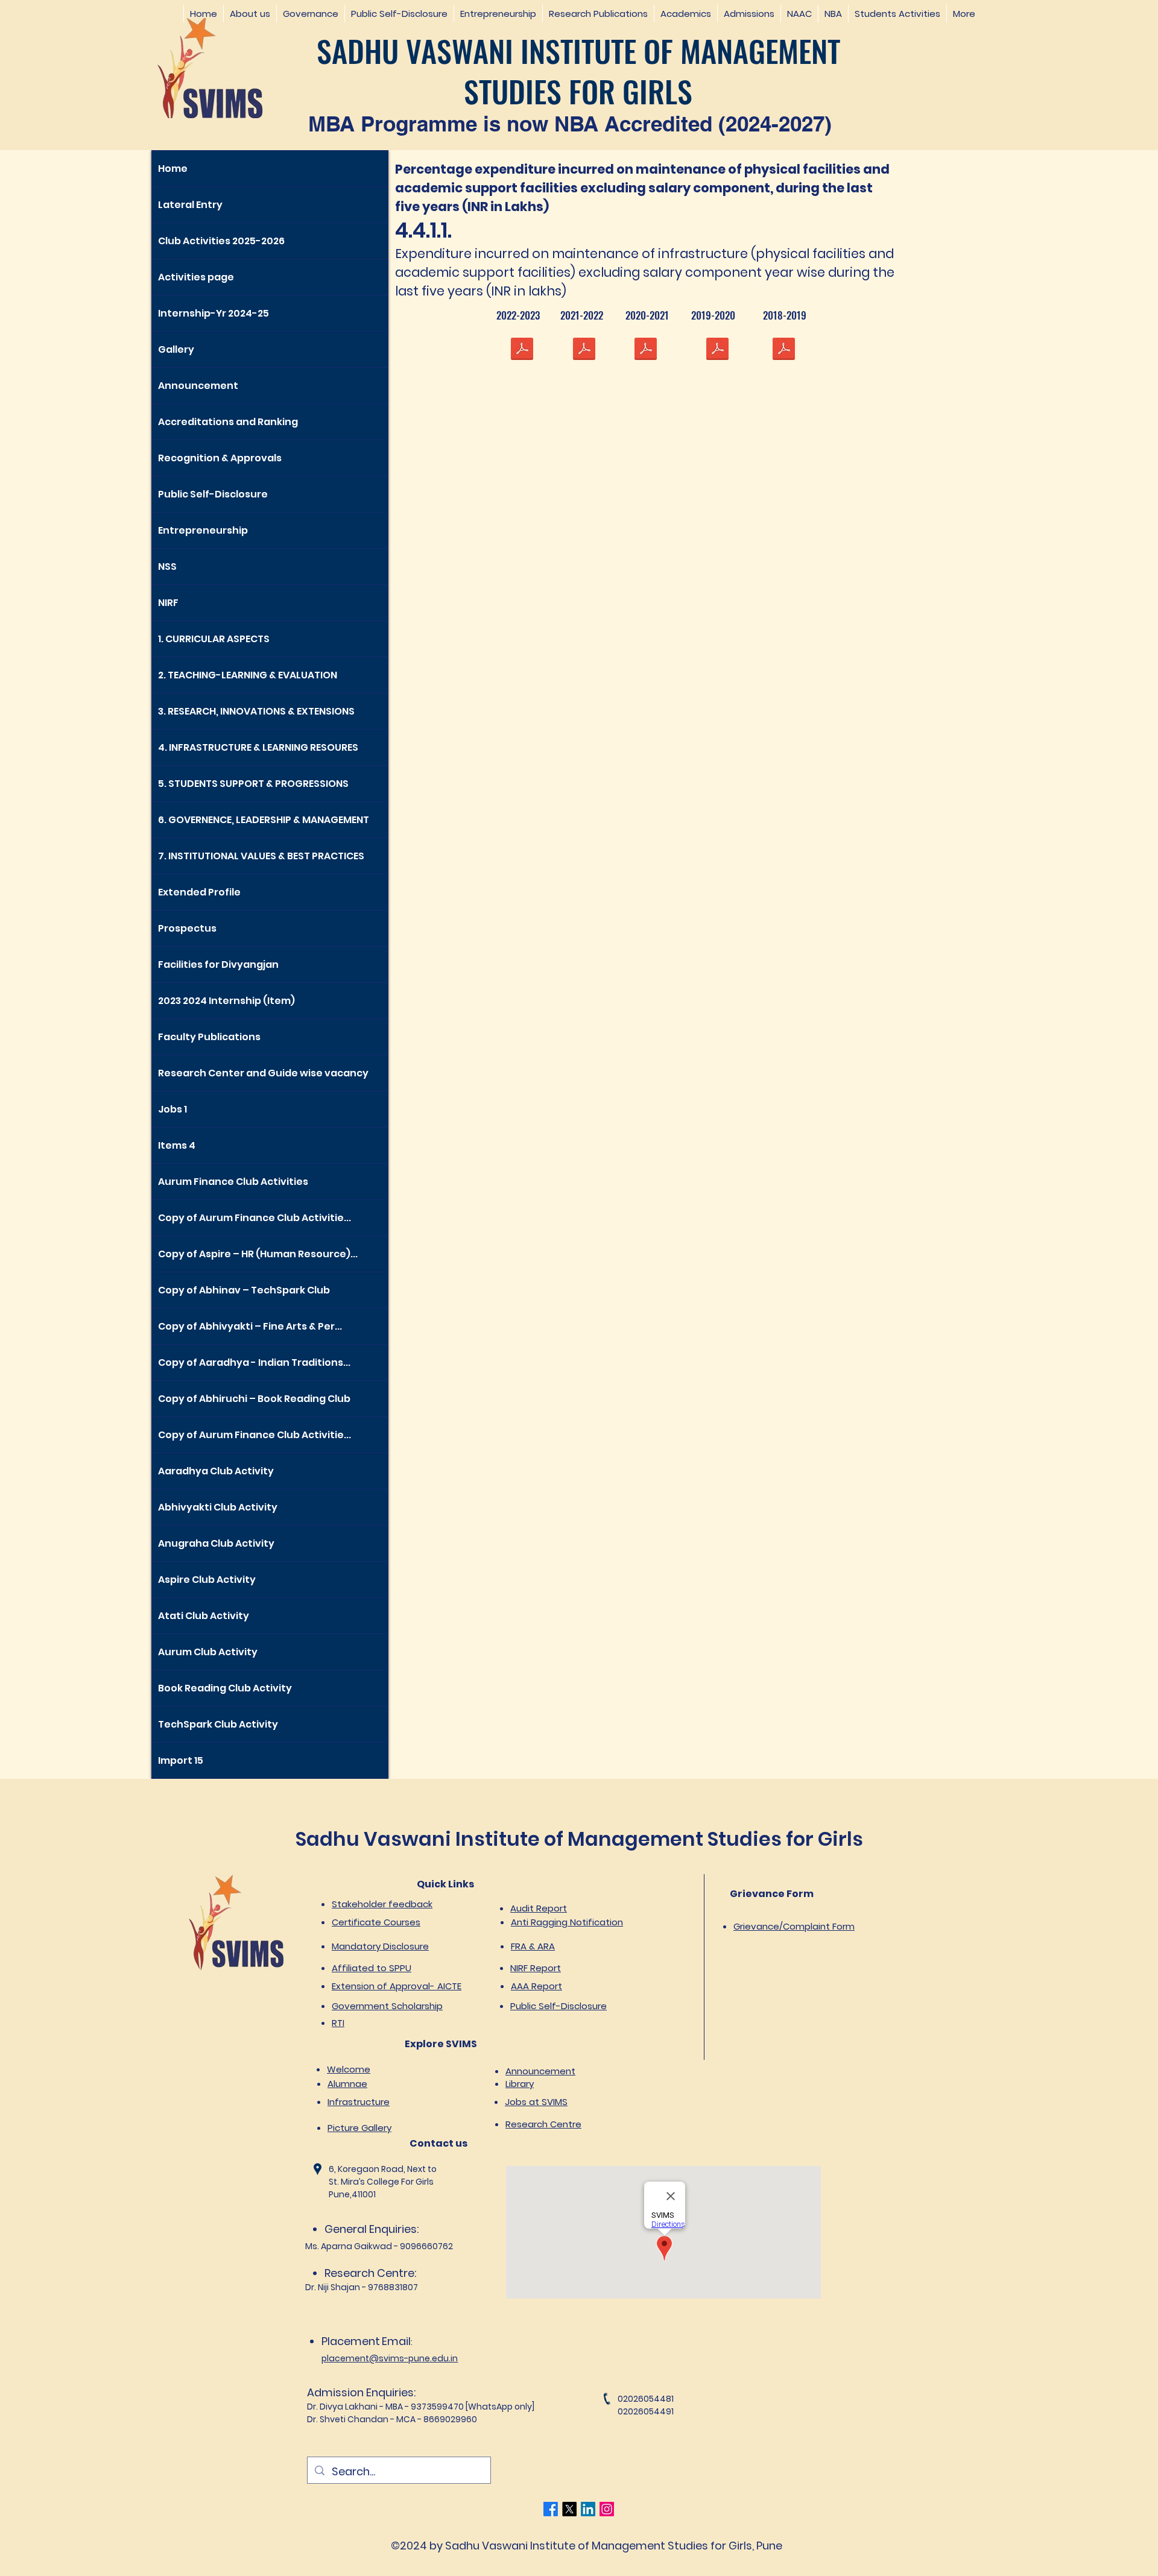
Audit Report (539, 1908)
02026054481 (646, 2399)
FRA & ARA (533, 1946)
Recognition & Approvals (220, 458)
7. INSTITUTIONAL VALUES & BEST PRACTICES (261, 856)
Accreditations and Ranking (228, 422)
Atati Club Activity (204, 1616)
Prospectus (187, 928)
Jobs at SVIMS (536, 2102)
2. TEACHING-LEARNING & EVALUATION (248, 675)
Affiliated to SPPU (372, 1968)
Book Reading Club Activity (225, 1688)
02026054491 (646, 2411)
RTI (338, 2023)
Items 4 (177, 1145)
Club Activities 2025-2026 (221, 241)
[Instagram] (607, 2509)
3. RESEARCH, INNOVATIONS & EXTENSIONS (256, 711)
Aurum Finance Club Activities (233, 1182)
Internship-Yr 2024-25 (214, 313)
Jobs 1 (172, 1109)
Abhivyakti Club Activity (218, 1507)
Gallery (176, 349)
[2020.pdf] (645, 350)
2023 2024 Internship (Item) (226, 1001)
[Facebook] (551, 2509)
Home (173, 169)
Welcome (349, 2069)
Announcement (198, 386)
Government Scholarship (387, 2006)
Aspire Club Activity (207, 1580)
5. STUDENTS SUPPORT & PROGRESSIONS (253, 784)
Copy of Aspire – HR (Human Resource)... (258, 1254)
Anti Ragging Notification (567, 1922)
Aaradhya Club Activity (216, 1471)
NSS (167, 567)
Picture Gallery (359, 2128)
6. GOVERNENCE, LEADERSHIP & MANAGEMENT (264, 820)
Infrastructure (359, 2102)
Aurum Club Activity (208, 1652)
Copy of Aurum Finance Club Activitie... (255, 1218)
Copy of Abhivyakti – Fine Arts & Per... (250, 1326)
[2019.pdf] (717, 350)
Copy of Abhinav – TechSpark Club (244, 1290)
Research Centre (543, 2124)
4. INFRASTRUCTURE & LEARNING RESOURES (258, 747)
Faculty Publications (209, 1037)
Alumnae (347, 2084)
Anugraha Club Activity (216, 1543)
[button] (250, 14)
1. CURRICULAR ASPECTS (214, 639)
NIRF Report (536, 1968)
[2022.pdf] (522, 350)
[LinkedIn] (588, 2509)
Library (520, 2084)
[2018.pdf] (783, 350)
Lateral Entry (190, 205)
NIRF (168, 603)
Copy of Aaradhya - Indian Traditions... (254, 1362)
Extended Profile (199, 892)
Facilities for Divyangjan (218, 964)
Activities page (196, 277)
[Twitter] (569, 2509)
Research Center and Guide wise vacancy (263, 1073)
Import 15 (181, 1760)
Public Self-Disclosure (213, 494)
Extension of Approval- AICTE (397, 1986)
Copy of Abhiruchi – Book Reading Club (254, 1399)
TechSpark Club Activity (218, 1724)
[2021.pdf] (584, 350)
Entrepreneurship (203, 530)
